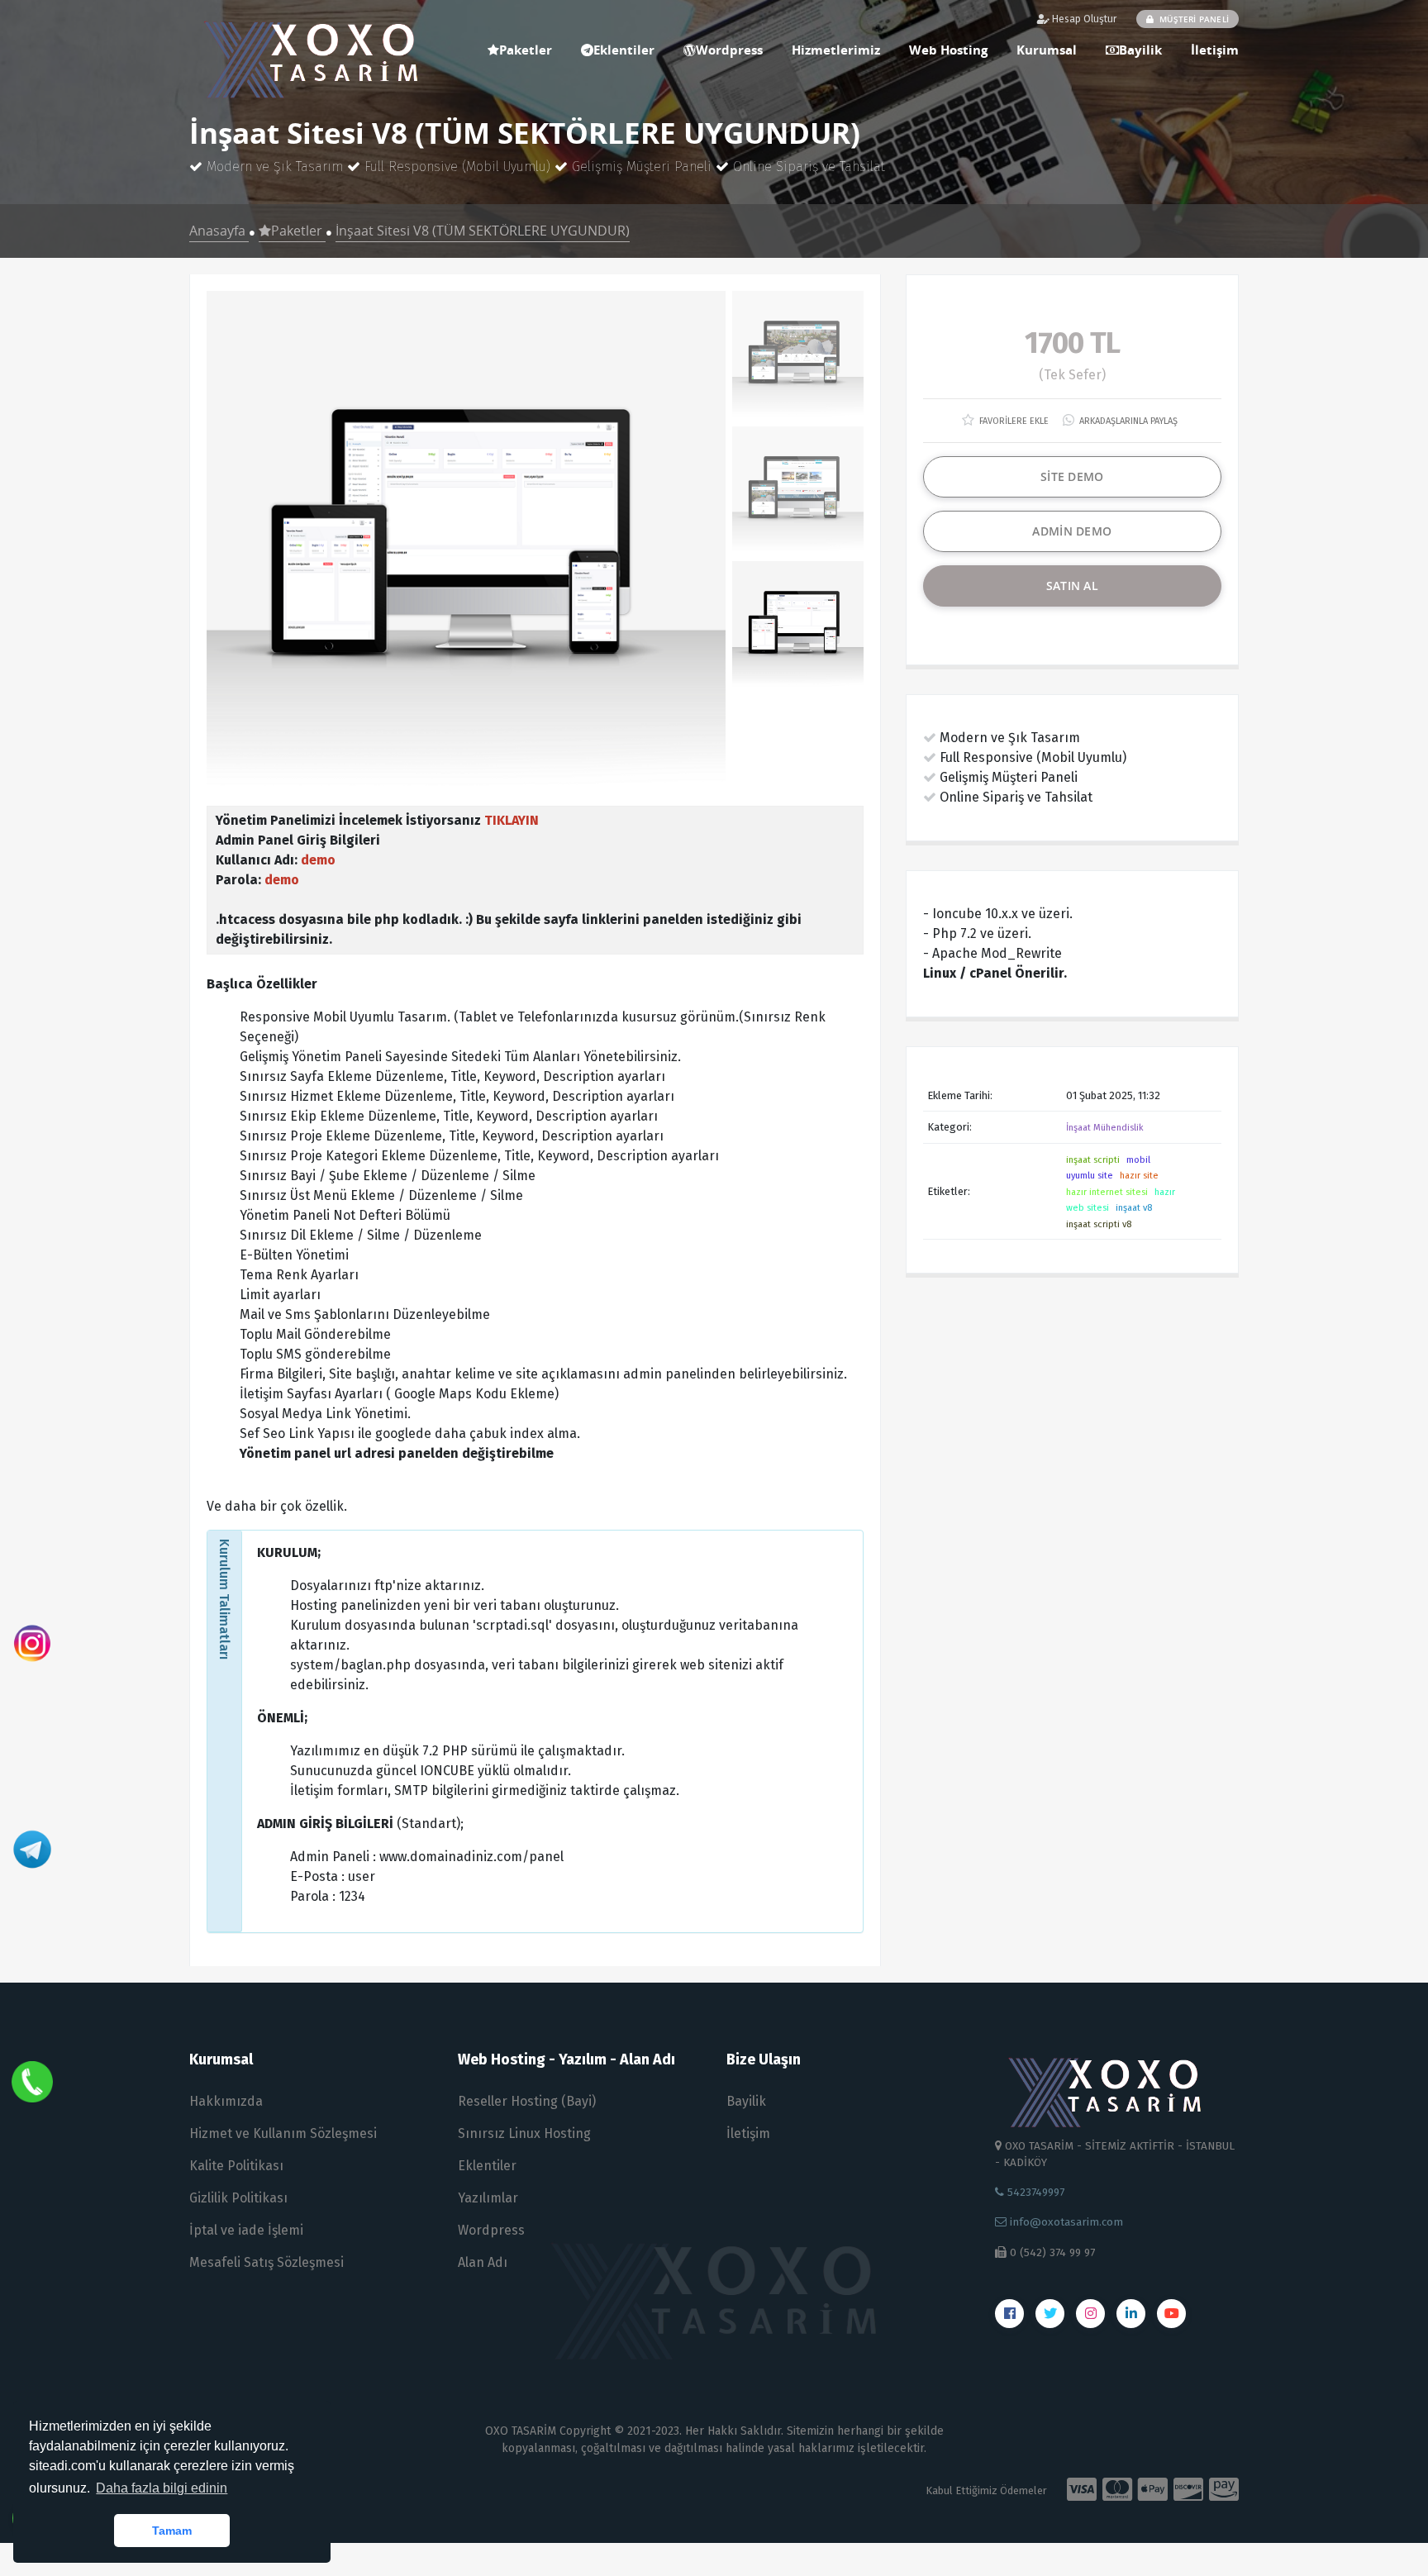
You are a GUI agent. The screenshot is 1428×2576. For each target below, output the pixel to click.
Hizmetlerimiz (836, 50)
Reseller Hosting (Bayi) (527, 2101)
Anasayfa (219, 231)
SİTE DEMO (1072, 476)
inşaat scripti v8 (1099, 1224)
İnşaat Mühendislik (1105, 1128)
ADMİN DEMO (1072, 531)
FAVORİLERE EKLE (1013, 421)
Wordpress (729, 50)
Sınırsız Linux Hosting (524, 2133)
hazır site (1139, 1176)
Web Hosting (948, 50)
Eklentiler (624, 50)
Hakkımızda (226, 2101)
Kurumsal (1047, 50)
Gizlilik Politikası (238, 2198)
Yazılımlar (488, 2198)
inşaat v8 (1134, 1208)
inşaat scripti (1093, 1160)
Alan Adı (483, 2262)
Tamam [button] (172, 2531)
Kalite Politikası (236, 2166)
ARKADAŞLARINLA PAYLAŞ (1127, 421)
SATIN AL (1072, 586)
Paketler (526, 50)
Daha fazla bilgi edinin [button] (162, 2488)
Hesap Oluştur (1083, 19)
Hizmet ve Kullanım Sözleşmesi (283, 2133)
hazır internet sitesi (1107, 1192)
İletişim (1215, 50)
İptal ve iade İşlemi (246, 2230)
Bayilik (1140, 50)
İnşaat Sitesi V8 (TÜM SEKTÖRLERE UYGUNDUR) (483, 231)
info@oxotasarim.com (1065, 2222)
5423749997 (1034, 2192)
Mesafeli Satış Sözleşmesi (267, 2262)
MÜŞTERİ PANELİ (1193, 19)
